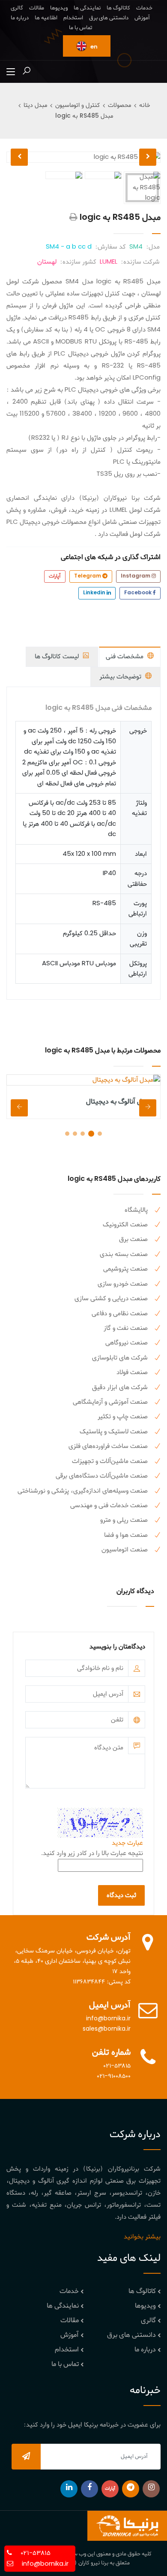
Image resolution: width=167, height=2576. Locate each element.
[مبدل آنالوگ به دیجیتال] (83, 1080)
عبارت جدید (127, 1843)
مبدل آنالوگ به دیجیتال (119, 1102)
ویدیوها (59, 8)
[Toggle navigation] (11, 72)
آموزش (142, 18)
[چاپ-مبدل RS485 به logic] (73, 218)
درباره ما (20, 18)
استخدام (73, 18)
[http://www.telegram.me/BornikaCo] (131, 2489)
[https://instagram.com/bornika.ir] (151, 2489)
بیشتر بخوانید (142, 2237)
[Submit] (26, 2457)
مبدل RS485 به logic (84, 116)
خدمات (144, 8)
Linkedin (95, 593)
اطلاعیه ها (46, 18)
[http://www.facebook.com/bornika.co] (89, 2489)
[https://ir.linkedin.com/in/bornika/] (69, 2489)
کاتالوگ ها (118, 8)
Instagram (136, 576)
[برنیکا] (127, 2526)
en (93, 47)
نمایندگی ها (87, 8)
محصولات (119, 105)
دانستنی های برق (109, 18)
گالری (17, 8)
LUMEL (109, 262)
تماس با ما (81, 28)
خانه (145, 105)
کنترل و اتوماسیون (78, 105)
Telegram (88, 576)
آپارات (55, 576)
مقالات (37, 8)
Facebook (139, 593)
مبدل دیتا (35, 105)
